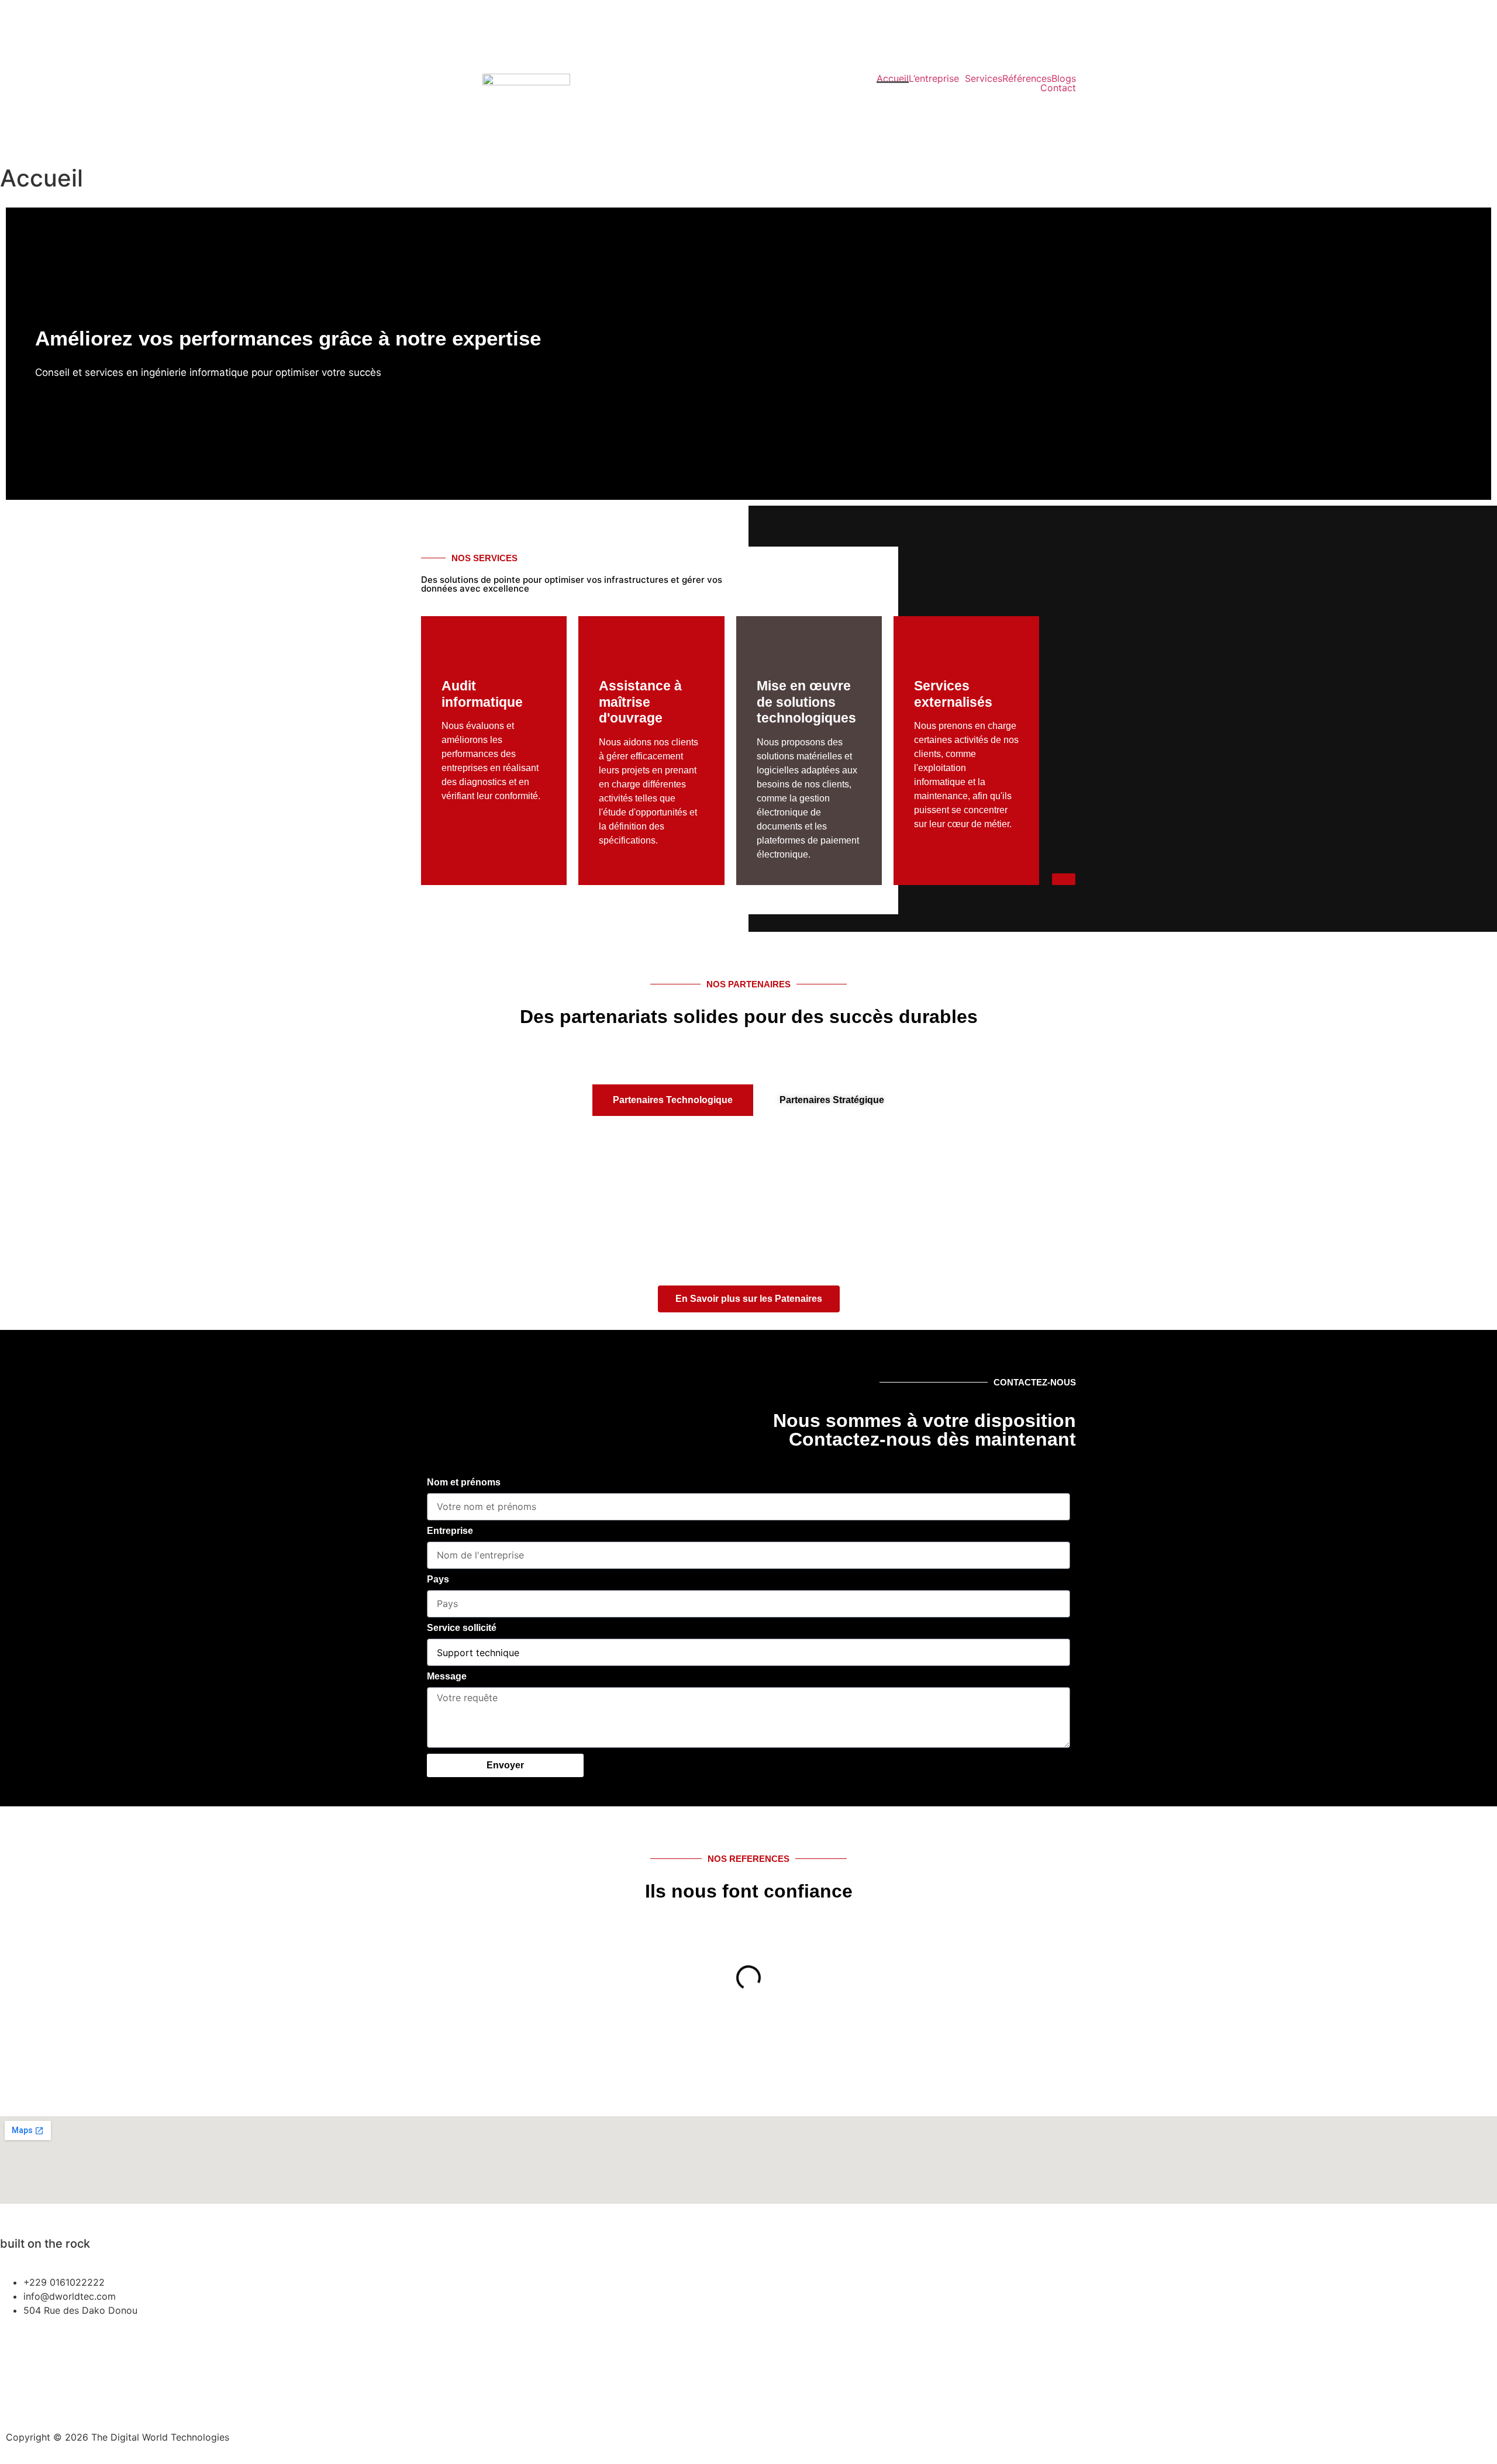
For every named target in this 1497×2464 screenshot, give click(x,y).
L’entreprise (934, 78)
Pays (438, 1580)
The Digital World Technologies (710, 90)
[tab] (673, 1100)
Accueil (893, 78)
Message (447, 1677)
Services (984, 78)
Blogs (1064, 78)
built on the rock (689, 112)
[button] (17, 354)
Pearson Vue (26, 2347)
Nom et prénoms (464, 1482)
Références (1027, 78)
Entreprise (450, 1531)
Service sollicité (462, 1628)
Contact (1058, 88)
